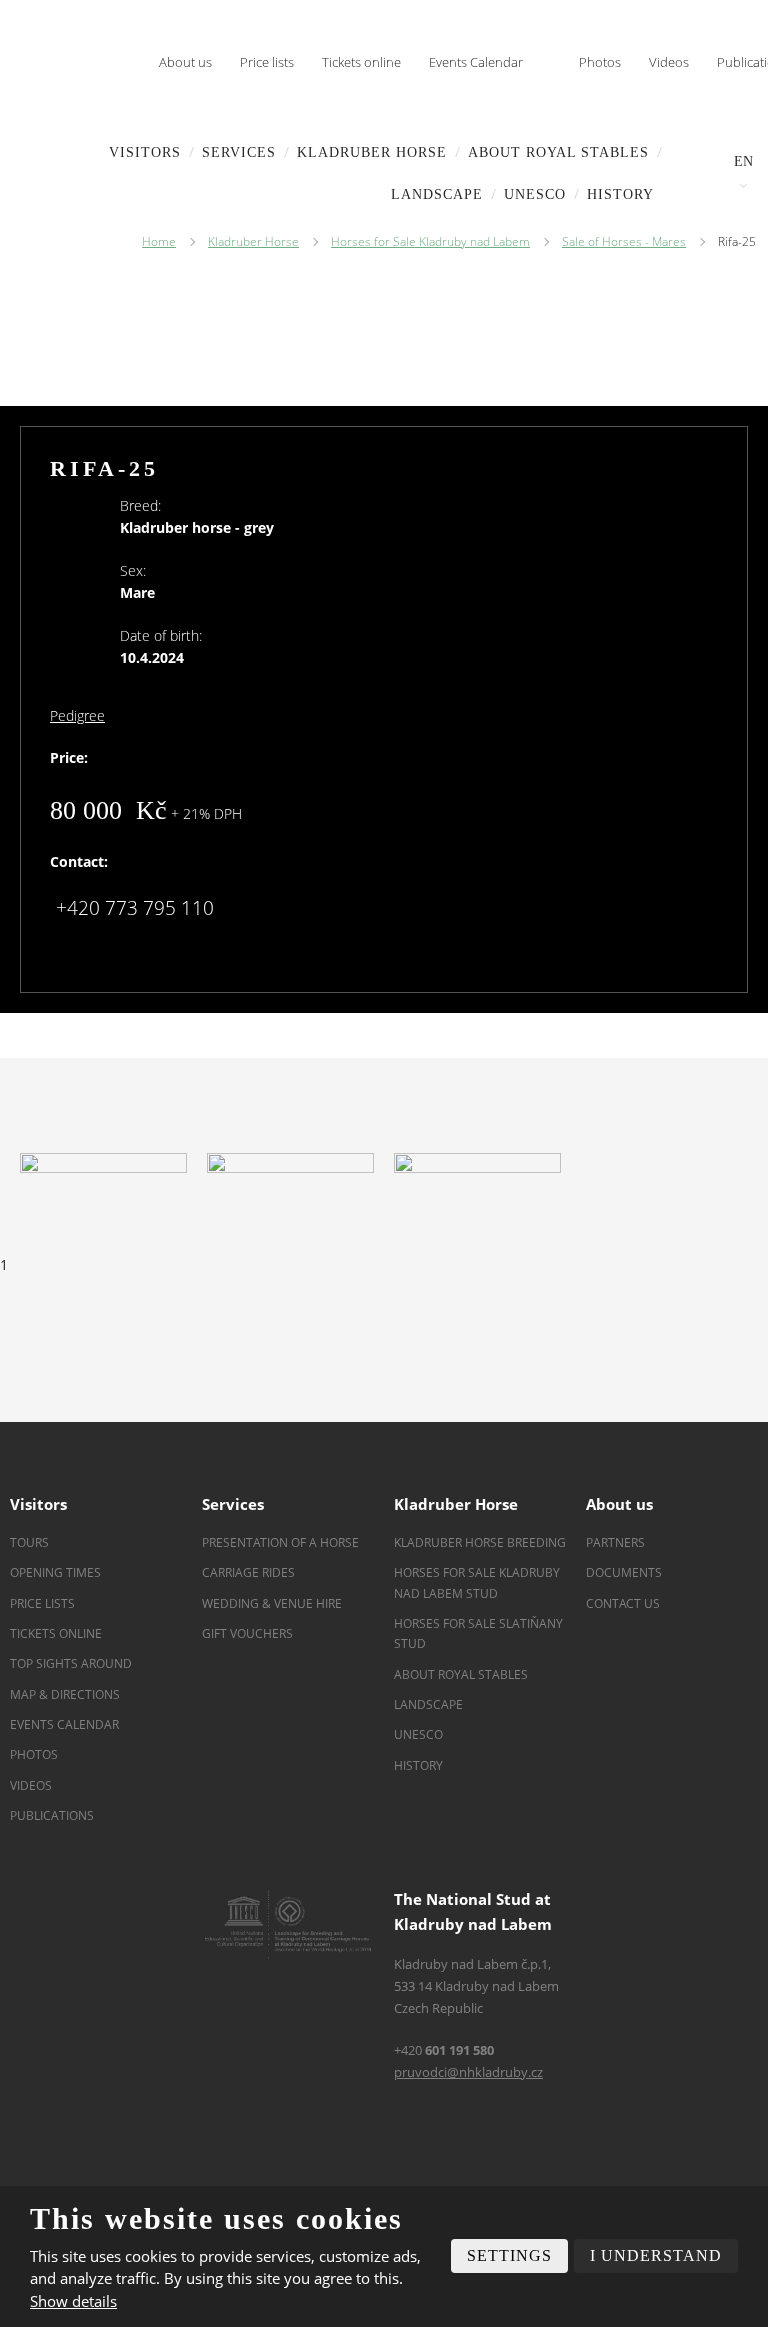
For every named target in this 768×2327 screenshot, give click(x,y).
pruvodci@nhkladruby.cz (468, 2072)
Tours (29, 1542)
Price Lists (42, 1603)
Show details (73, 2301)
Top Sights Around (71, 1663)
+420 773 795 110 (135, 908)
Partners (615, 1542)
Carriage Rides (248, 1572)
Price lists (267, 62)
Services (239, 152)
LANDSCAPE (437, 194)
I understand (656, 2255)
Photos (600, 62)
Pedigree (77, 715)
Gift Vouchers (247, 1633)
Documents (624, 1572)
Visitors (145, 152)
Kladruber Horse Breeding (480, 1542)
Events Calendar (476, 62)
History (620, 194)
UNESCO (535, 194)
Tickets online (361, 62)
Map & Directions (65, 1694)
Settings (509, 2255)
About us (185, 62)
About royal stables (558, 152)
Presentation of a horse (280, 1542)
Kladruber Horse (372, 152)
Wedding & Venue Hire (272, 1603)
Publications (52, 1815)
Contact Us (623, 1603)
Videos (669, 62)
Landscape (428, 1704)
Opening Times (55, 1572)
